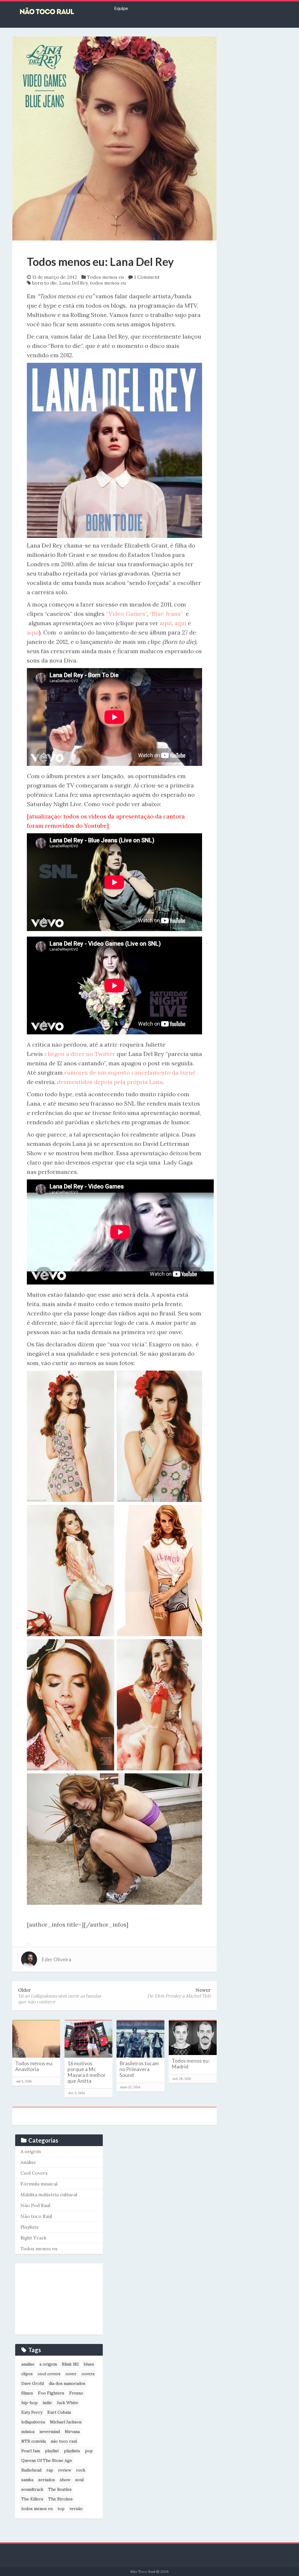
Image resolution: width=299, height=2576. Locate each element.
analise (28, 2364)
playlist (52, 2451)
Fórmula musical (39, 2184)
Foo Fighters (51, 2393)
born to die (45, 283)
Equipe (121, 8)
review (65, 2470)
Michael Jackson (66, 2422)
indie (47, 2403)
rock (81, 2470)
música (28, 2432)
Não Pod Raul (35, 2205)
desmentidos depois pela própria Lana (110, 1082)
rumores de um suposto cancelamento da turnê (130, 1072)
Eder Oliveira (56, 1959)
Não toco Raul (36, 2216)
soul (79, 2480)
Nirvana (72, 2432)
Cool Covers (34, 2173)
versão (76, 2509)
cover (71, 2374)
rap (50, 2470)
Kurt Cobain (59, 2412)
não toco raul (64, 2441)
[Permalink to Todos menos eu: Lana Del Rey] (114, 138)
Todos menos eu (105, 277)
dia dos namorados (67, 2383)
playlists (72, 2451)
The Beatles (60, 2489)
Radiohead (31, 2470)
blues (89, 2364)
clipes (27, 2374)
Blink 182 (70, 2364)
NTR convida (34, 2441)
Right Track (33, 2238)
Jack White (68, 2403)
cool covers (49, 2374)
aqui (166, 623)
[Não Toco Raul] (56, 12)
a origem (48, 2364)
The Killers (32, 2499)
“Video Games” (126, 614)
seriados (47, 2480)
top (61, 2509)
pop (89, 2451)
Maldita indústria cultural (49, 2195)
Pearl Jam (31, 2451)
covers (88, 2374)
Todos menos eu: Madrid (191, 2064)
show (65, 2480)
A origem (31, 2151)
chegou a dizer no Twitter (81, 1054)
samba (27, 2480)
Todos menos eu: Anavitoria (34, 2066)
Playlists (29, 2227)
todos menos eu (108, 283)
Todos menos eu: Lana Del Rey (100, 262)
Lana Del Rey (73, 283)
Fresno (76, 2393)
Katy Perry (32, 2412)
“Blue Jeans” (166, 614)
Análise (28, 2162)
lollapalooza (33, 2422)
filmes (27, 2393)
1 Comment (147, 277)
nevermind (50, 2432)
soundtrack (32, 2489)
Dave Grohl (33, 2383)
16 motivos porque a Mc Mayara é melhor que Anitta (87, 2072)
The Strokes (60, 2499)
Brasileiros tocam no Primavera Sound (139, 2069)
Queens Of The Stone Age (47, 2460)
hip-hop (29, 2403)
